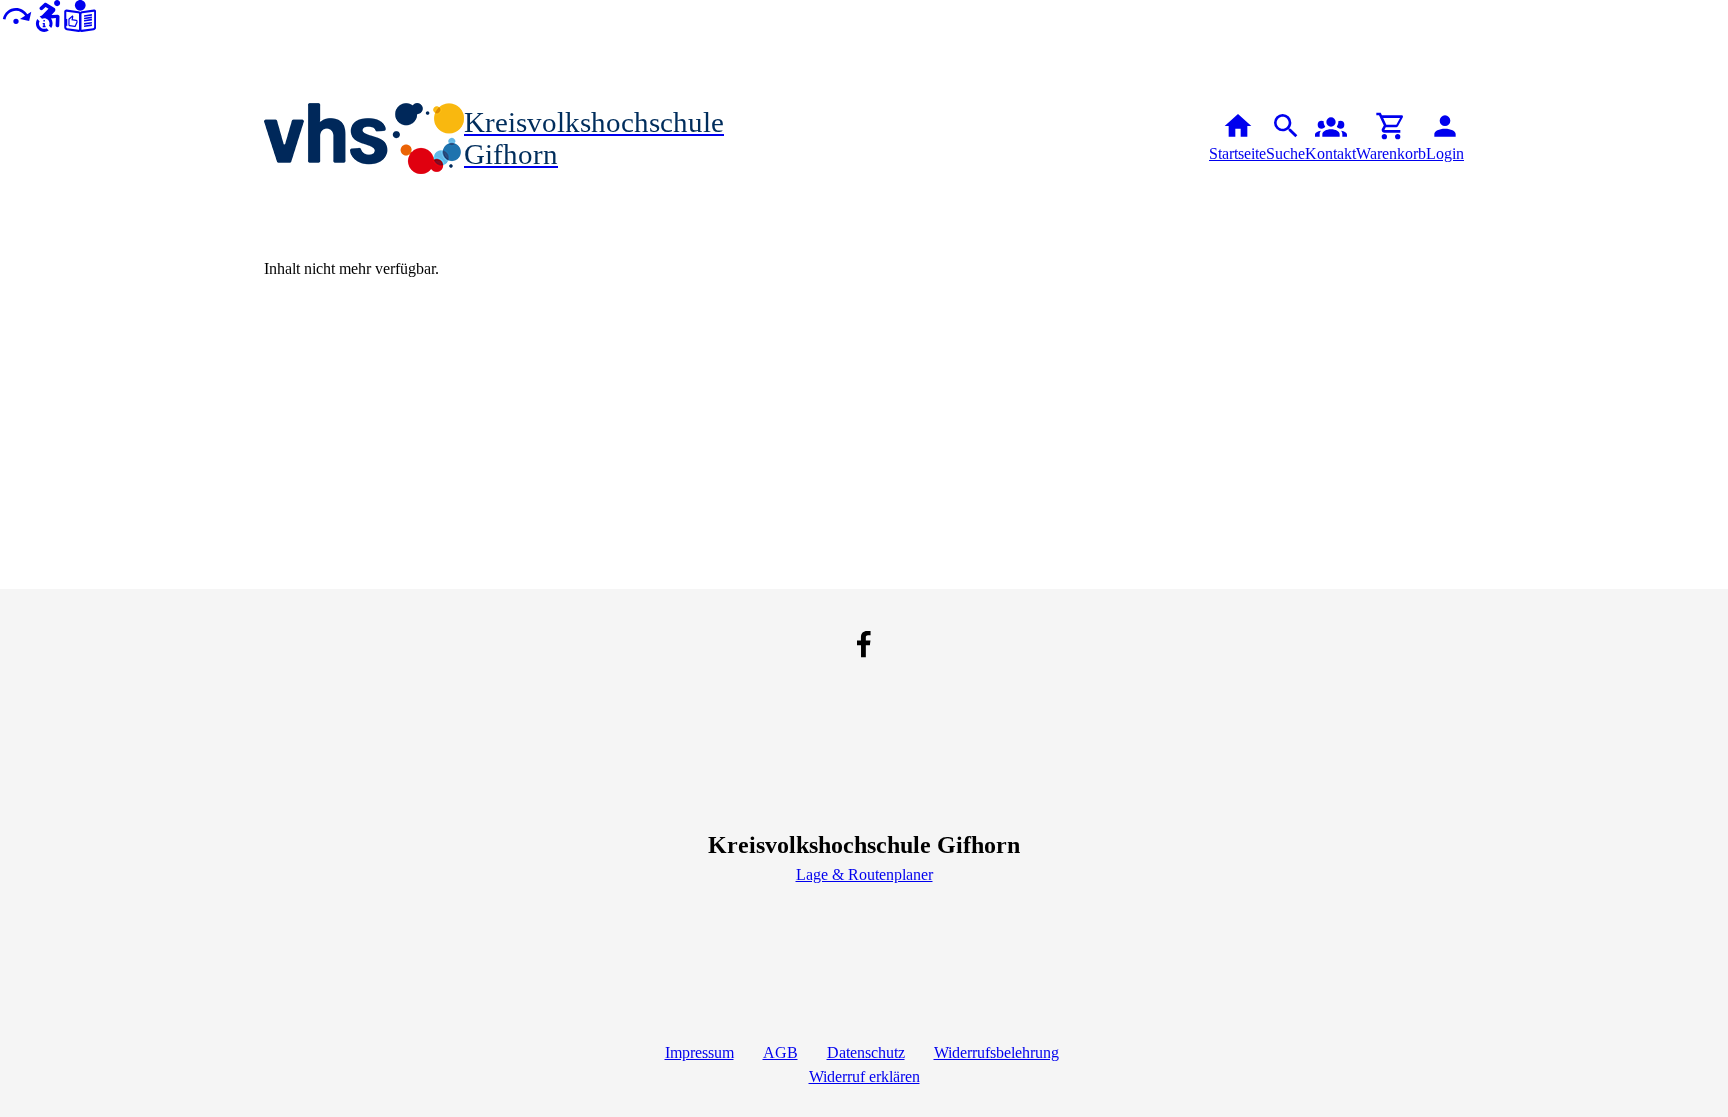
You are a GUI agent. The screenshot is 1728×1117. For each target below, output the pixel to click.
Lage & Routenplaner (864, 874)
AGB (780, 1052)
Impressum (699, 1052)
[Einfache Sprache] (80, 14)
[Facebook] (864, 644)
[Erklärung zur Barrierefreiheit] (48, 14)
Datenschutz (866, 1052)
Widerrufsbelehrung (996, 1052)
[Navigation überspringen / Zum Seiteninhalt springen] (16, 14)
